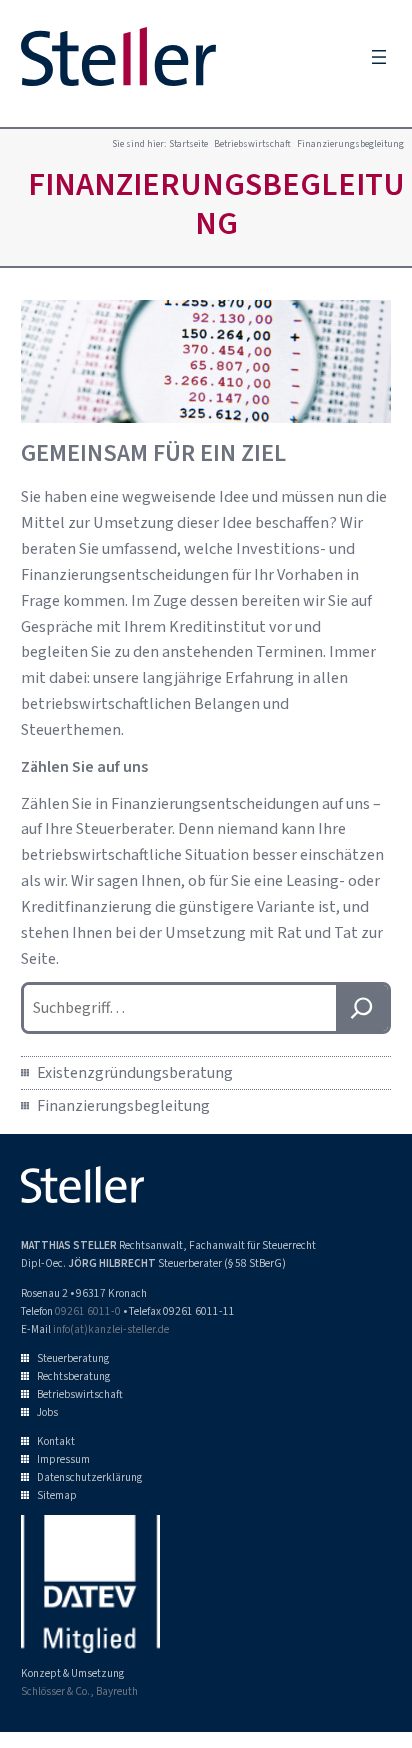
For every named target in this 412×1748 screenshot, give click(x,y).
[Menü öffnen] (379, 57)
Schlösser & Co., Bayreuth (79, 1691)
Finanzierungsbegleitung (123, 1105)
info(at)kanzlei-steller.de (111, 1329)
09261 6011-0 (88, 1311)
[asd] (362, 1007)
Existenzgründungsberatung (135, 1072)
